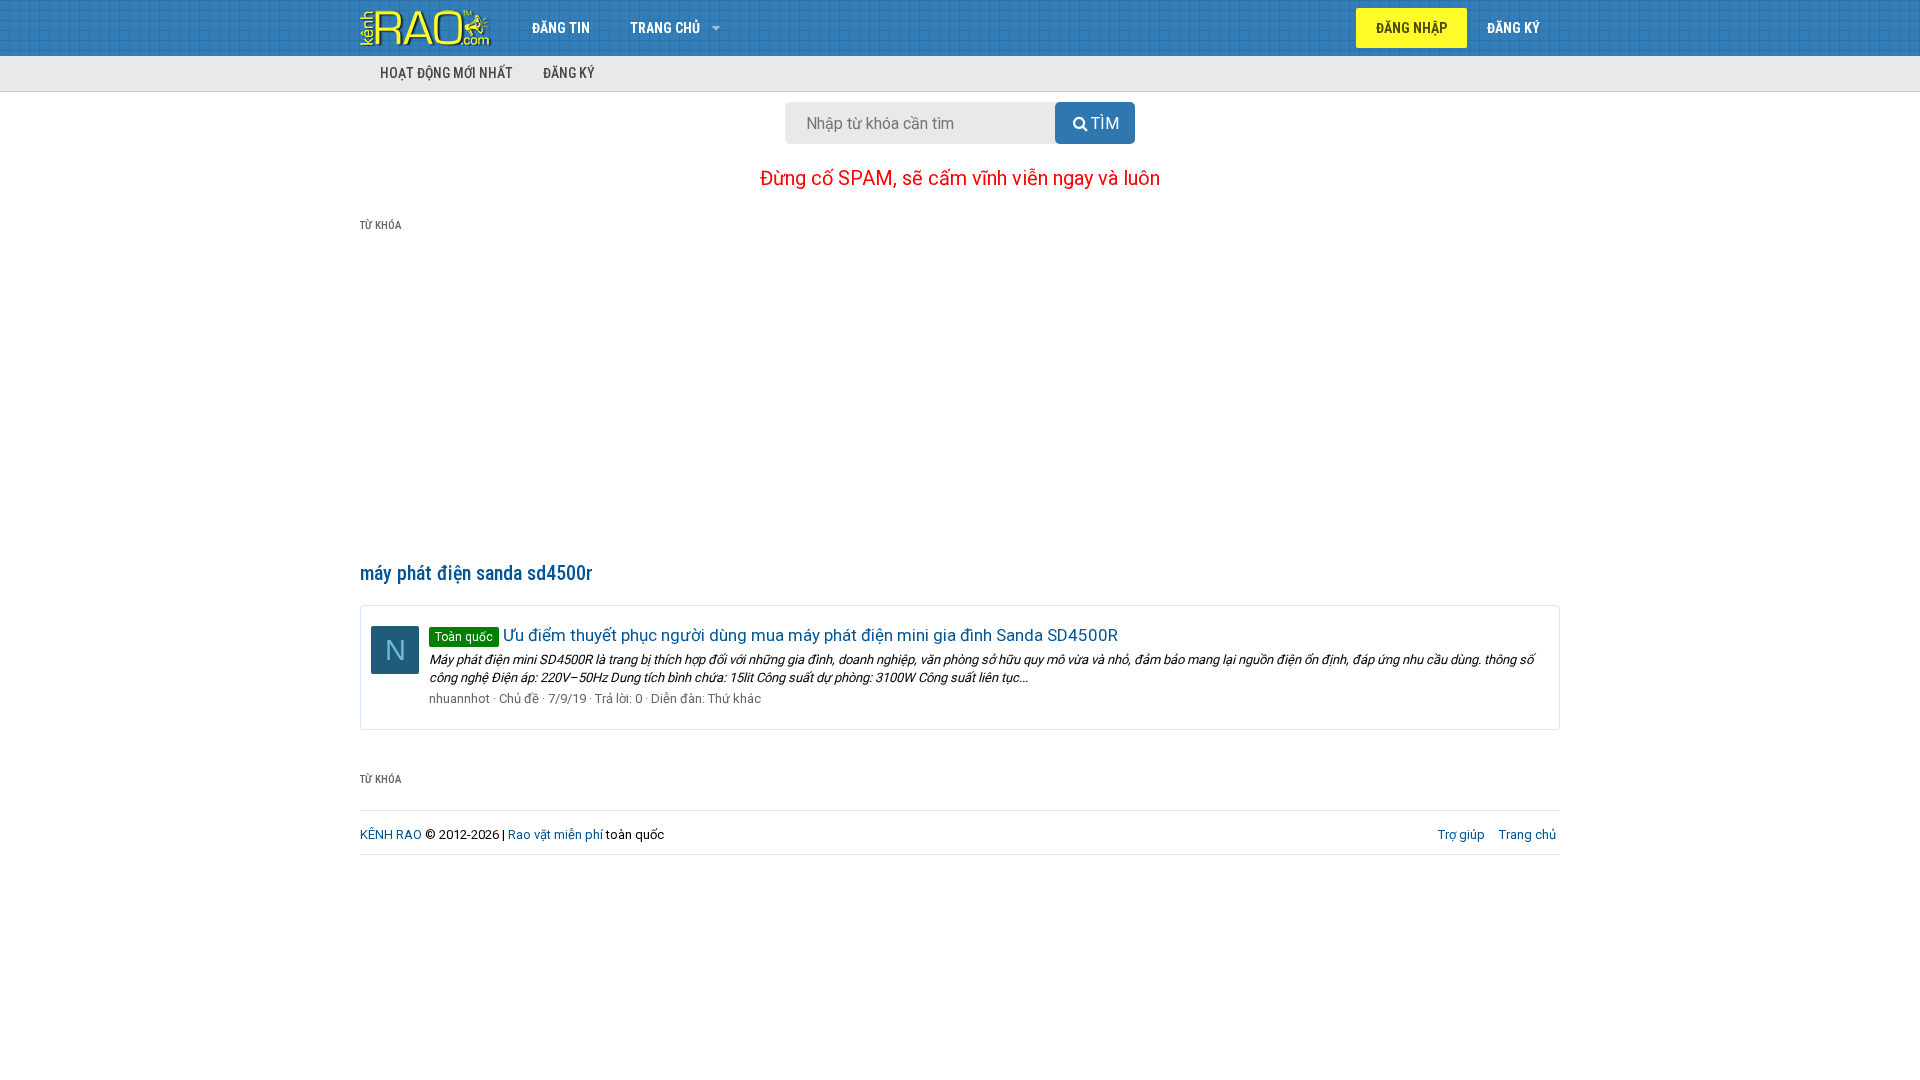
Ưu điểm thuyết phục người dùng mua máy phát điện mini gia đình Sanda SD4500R (776, 635)
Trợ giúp (1461, 834)
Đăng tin (561, 28)
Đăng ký (569, 73)
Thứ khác (734, 698)
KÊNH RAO (391, 834)
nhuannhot (459, 698)
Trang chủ (665, 28)
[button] (715, 28)
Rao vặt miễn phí (555, 834)
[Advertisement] (960, 401)
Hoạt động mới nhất (446, 73)
